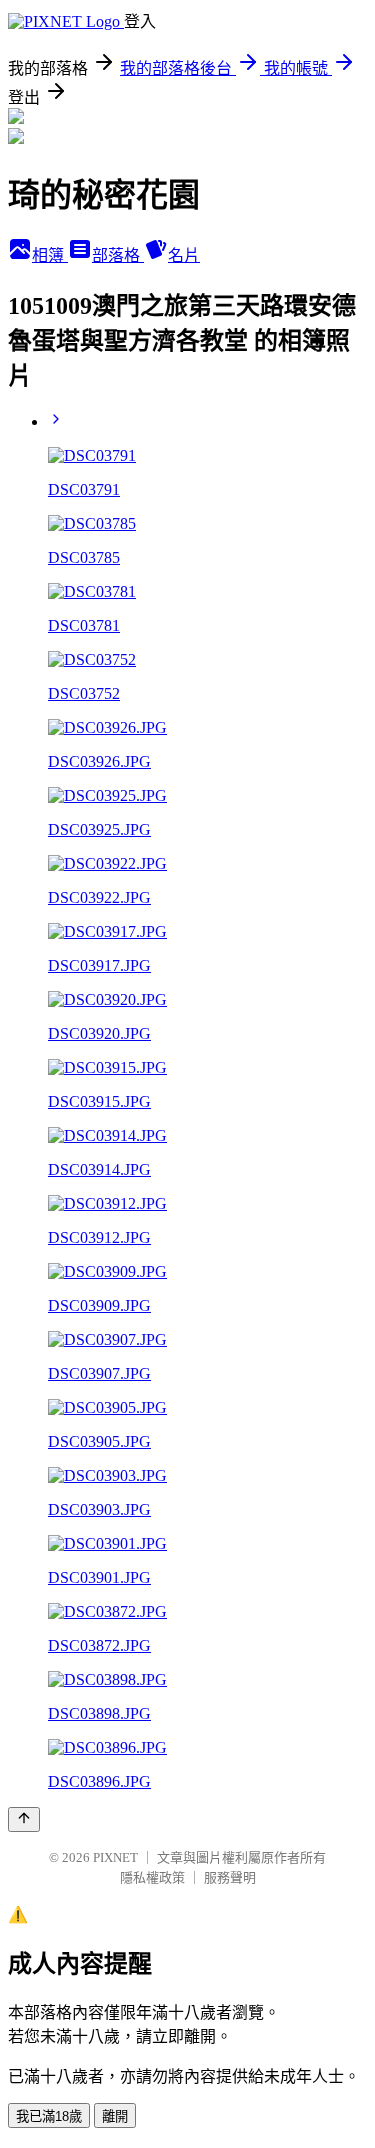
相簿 (50, 255)
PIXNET (115, 1857)
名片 (184, 255)
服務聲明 (230, 1877)
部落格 (118, 255)
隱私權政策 (152, 1877)
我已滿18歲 (49, 2116)
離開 (115, 2116)
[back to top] (24, 1819)
